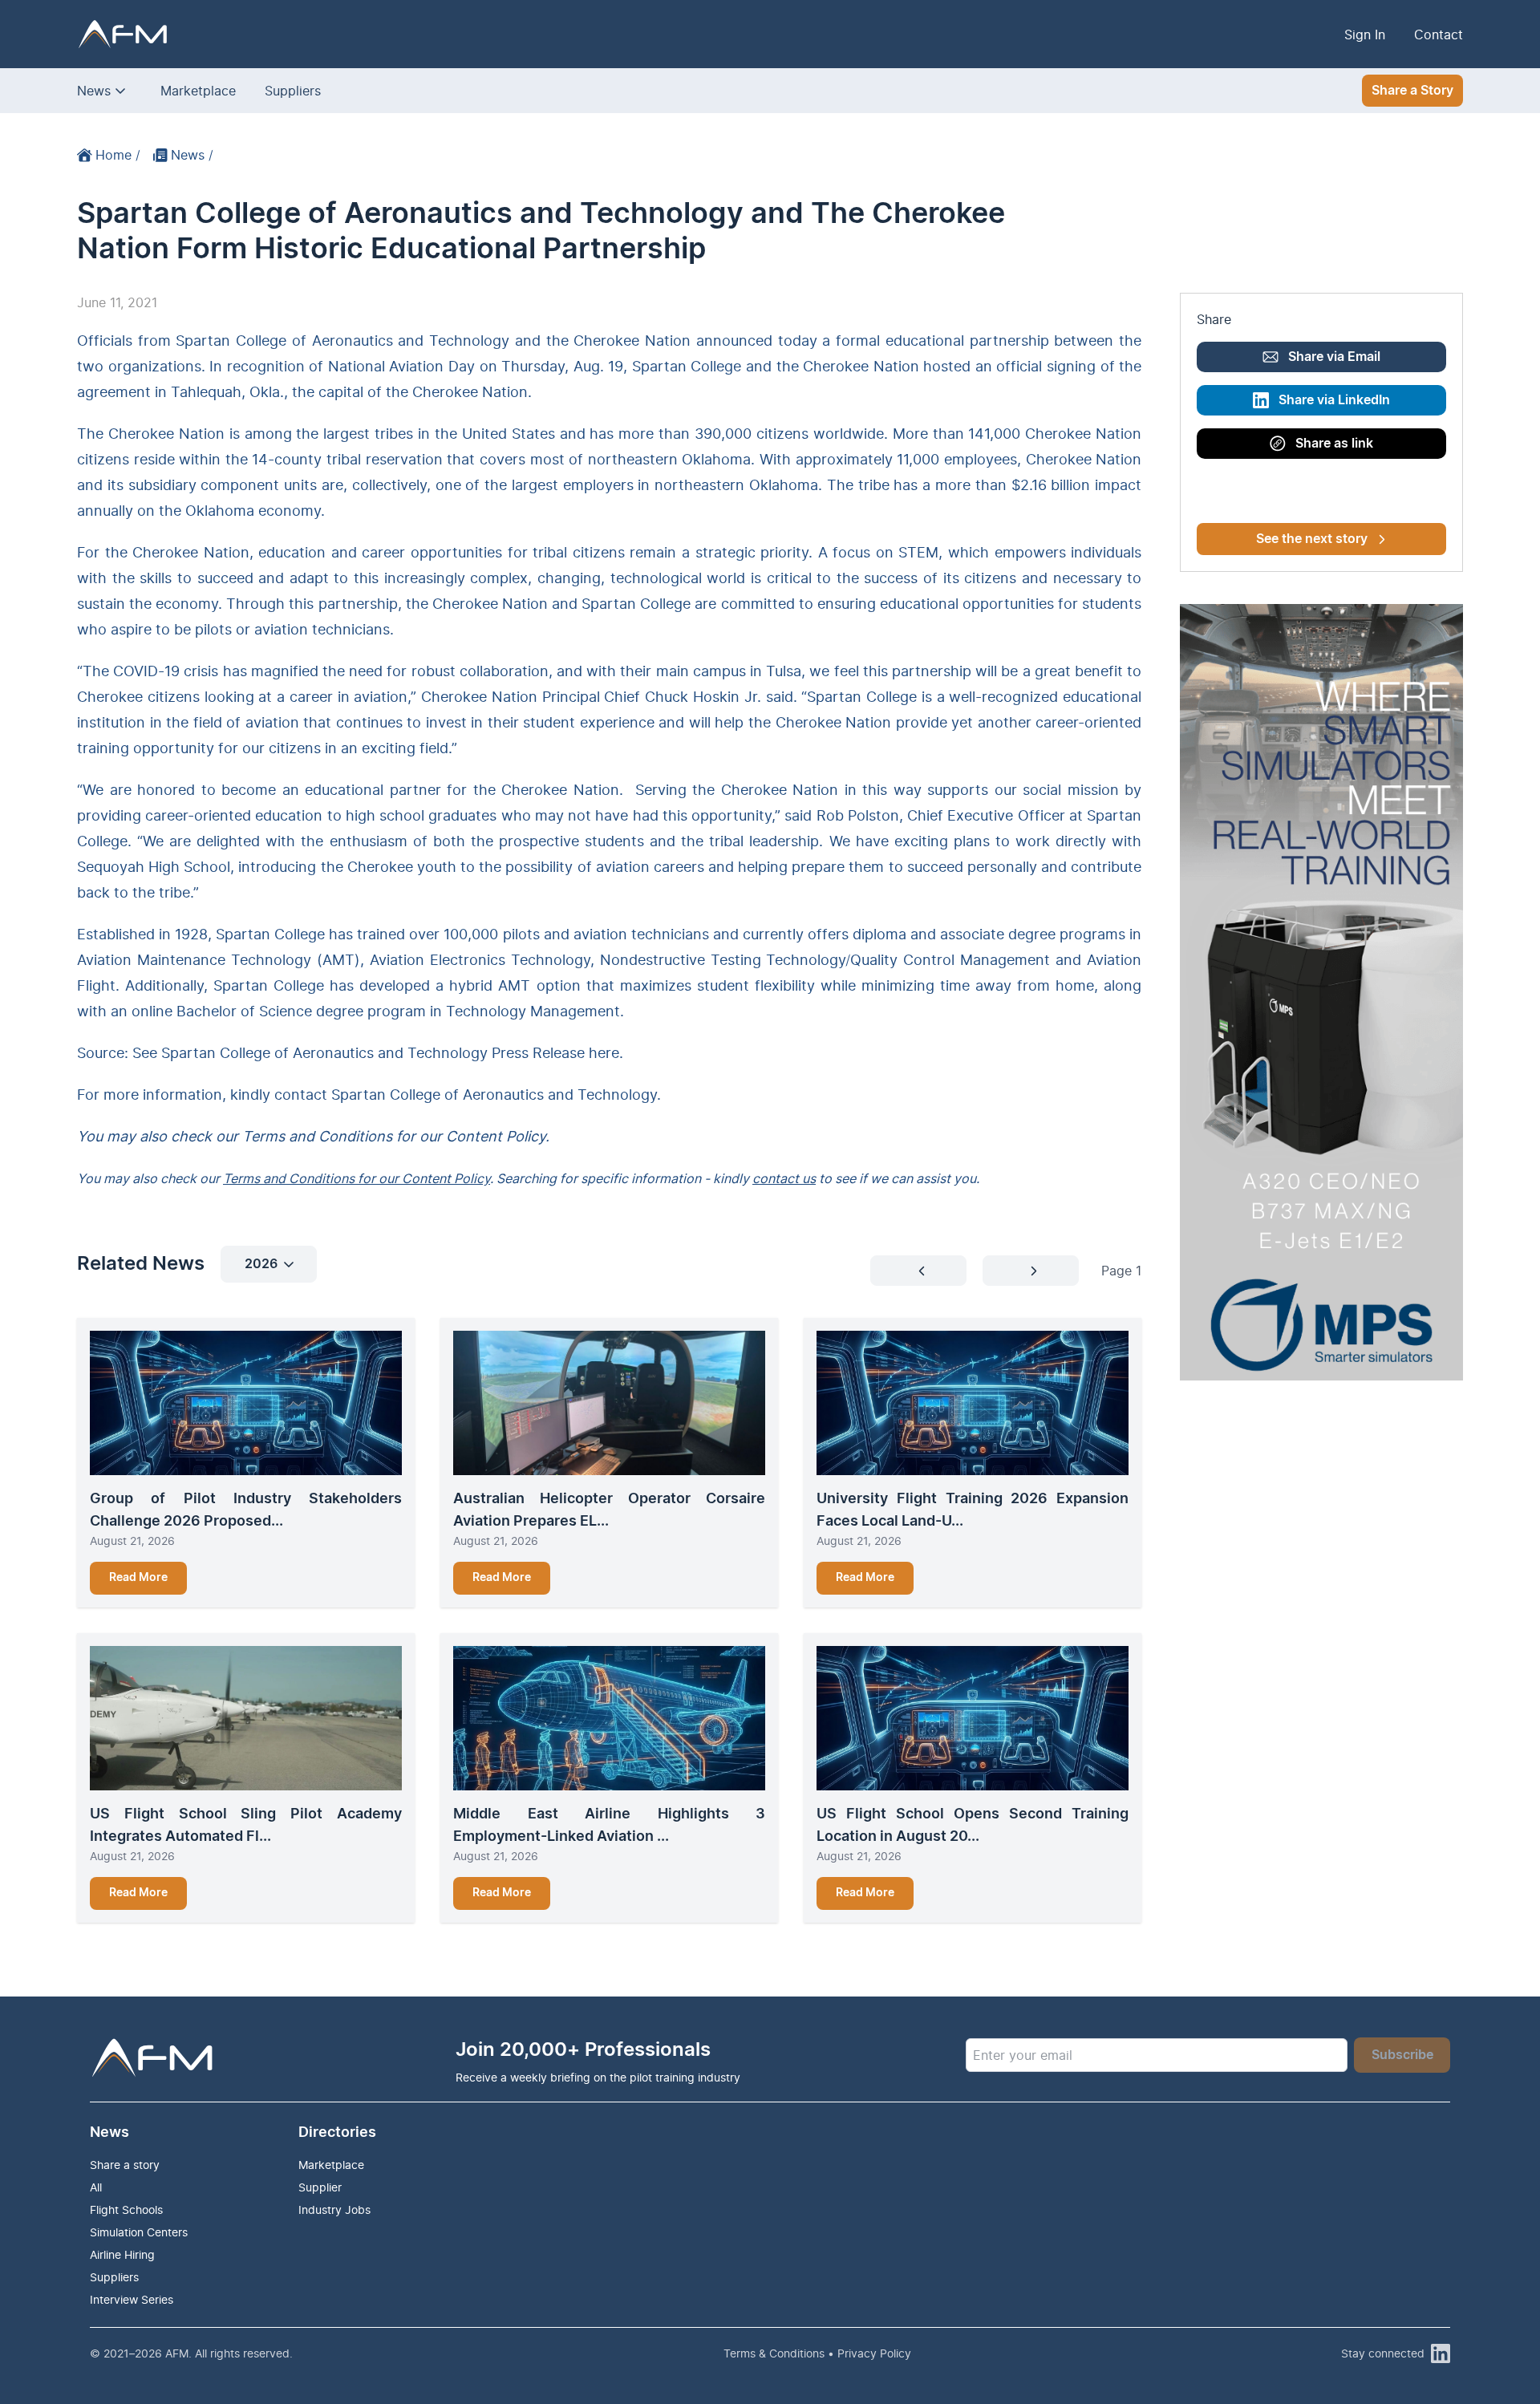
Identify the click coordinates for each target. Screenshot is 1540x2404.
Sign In (1365, 34)
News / (192, 155)
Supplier (320, 2187)
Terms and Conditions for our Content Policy (357, 1178)
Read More (138, 1578)
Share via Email (1334, 357)
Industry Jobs (334, 2209)
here (604, 1053)
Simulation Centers (139, 2232)
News (94, 91)
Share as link (1334, 444)
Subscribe (1402, 2055)
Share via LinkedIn (1334, 400)
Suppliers (293, 91)
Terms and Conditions (317, 1136)
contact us (784, 1178)
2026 (261, 1264)
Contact (1439, 34)
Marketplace (198, 91)
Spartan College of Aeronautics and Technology (494, 1095)
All (96, 2187)
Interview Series (132, 2299)
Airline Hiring (122, 2254)
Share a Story (1412, 91)
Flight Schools (126, 2209)
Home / (118, 155)
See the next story (1312, 539)
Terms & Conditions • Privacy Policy (817, 2353)
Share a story (125, 2165)
